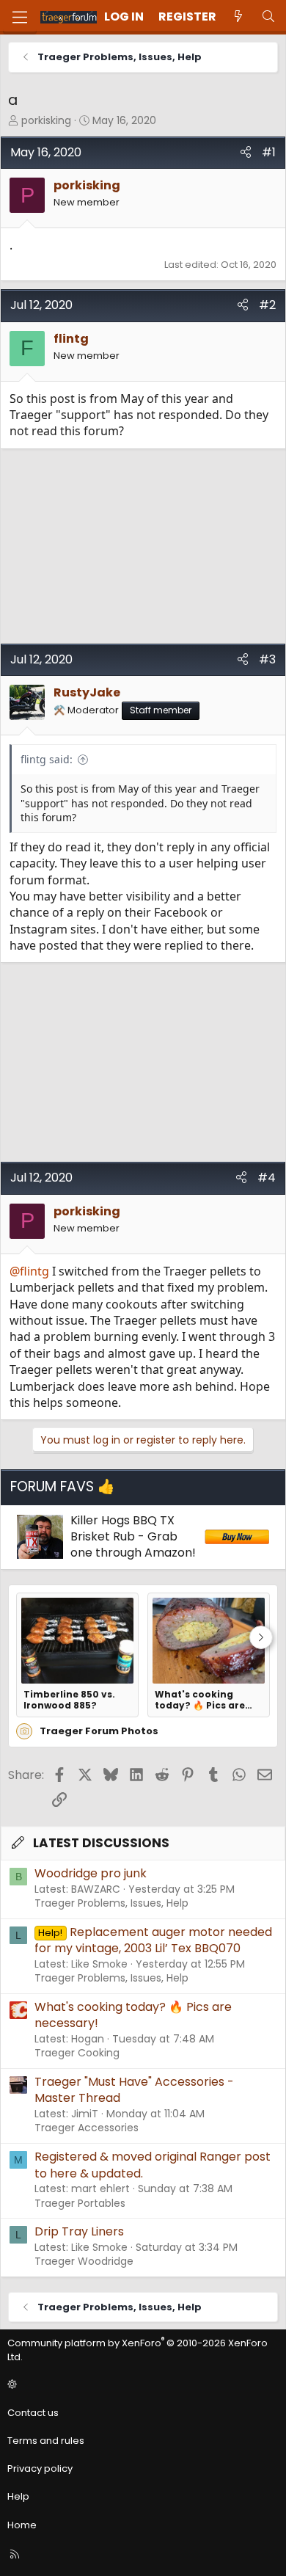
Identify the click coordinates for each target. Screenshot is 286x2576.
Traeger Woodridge (84, 2261)
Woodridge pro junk (91, 1873)
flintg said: (47, 759)
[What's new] (239, 17)
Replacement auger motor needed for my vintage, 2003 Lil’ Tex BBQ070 (153, 1940)
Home (22, 2525)
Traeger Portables (80, 2203)
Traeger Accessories (87, 2128)
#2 (267, 305)
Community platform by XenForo (137, 2350)
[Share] (246, 153)
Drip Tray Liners (79, 2231)
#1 (269, 152)
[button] (141, 2385)
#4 (267, 1178)
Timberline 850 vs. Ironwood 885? (69, 1700)
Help (18, 2496)
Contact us (33, 2413)
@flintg (29, 1271)
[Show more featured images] (261, 1637)
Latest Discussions (101, 1843)
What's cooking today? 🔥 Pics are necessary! (200, 1700)
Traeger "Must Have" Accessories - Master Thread (134, 2090)
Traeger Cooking (77, 2053)
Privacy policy (40, 2468)
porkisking (46, 120)
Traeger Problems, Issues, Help (111, 1903)
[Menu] (20, 17)
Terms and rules (46, 2441)
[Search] (268, 17)
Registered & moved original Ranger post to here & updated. (153, 2165)
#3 (267, 659)
